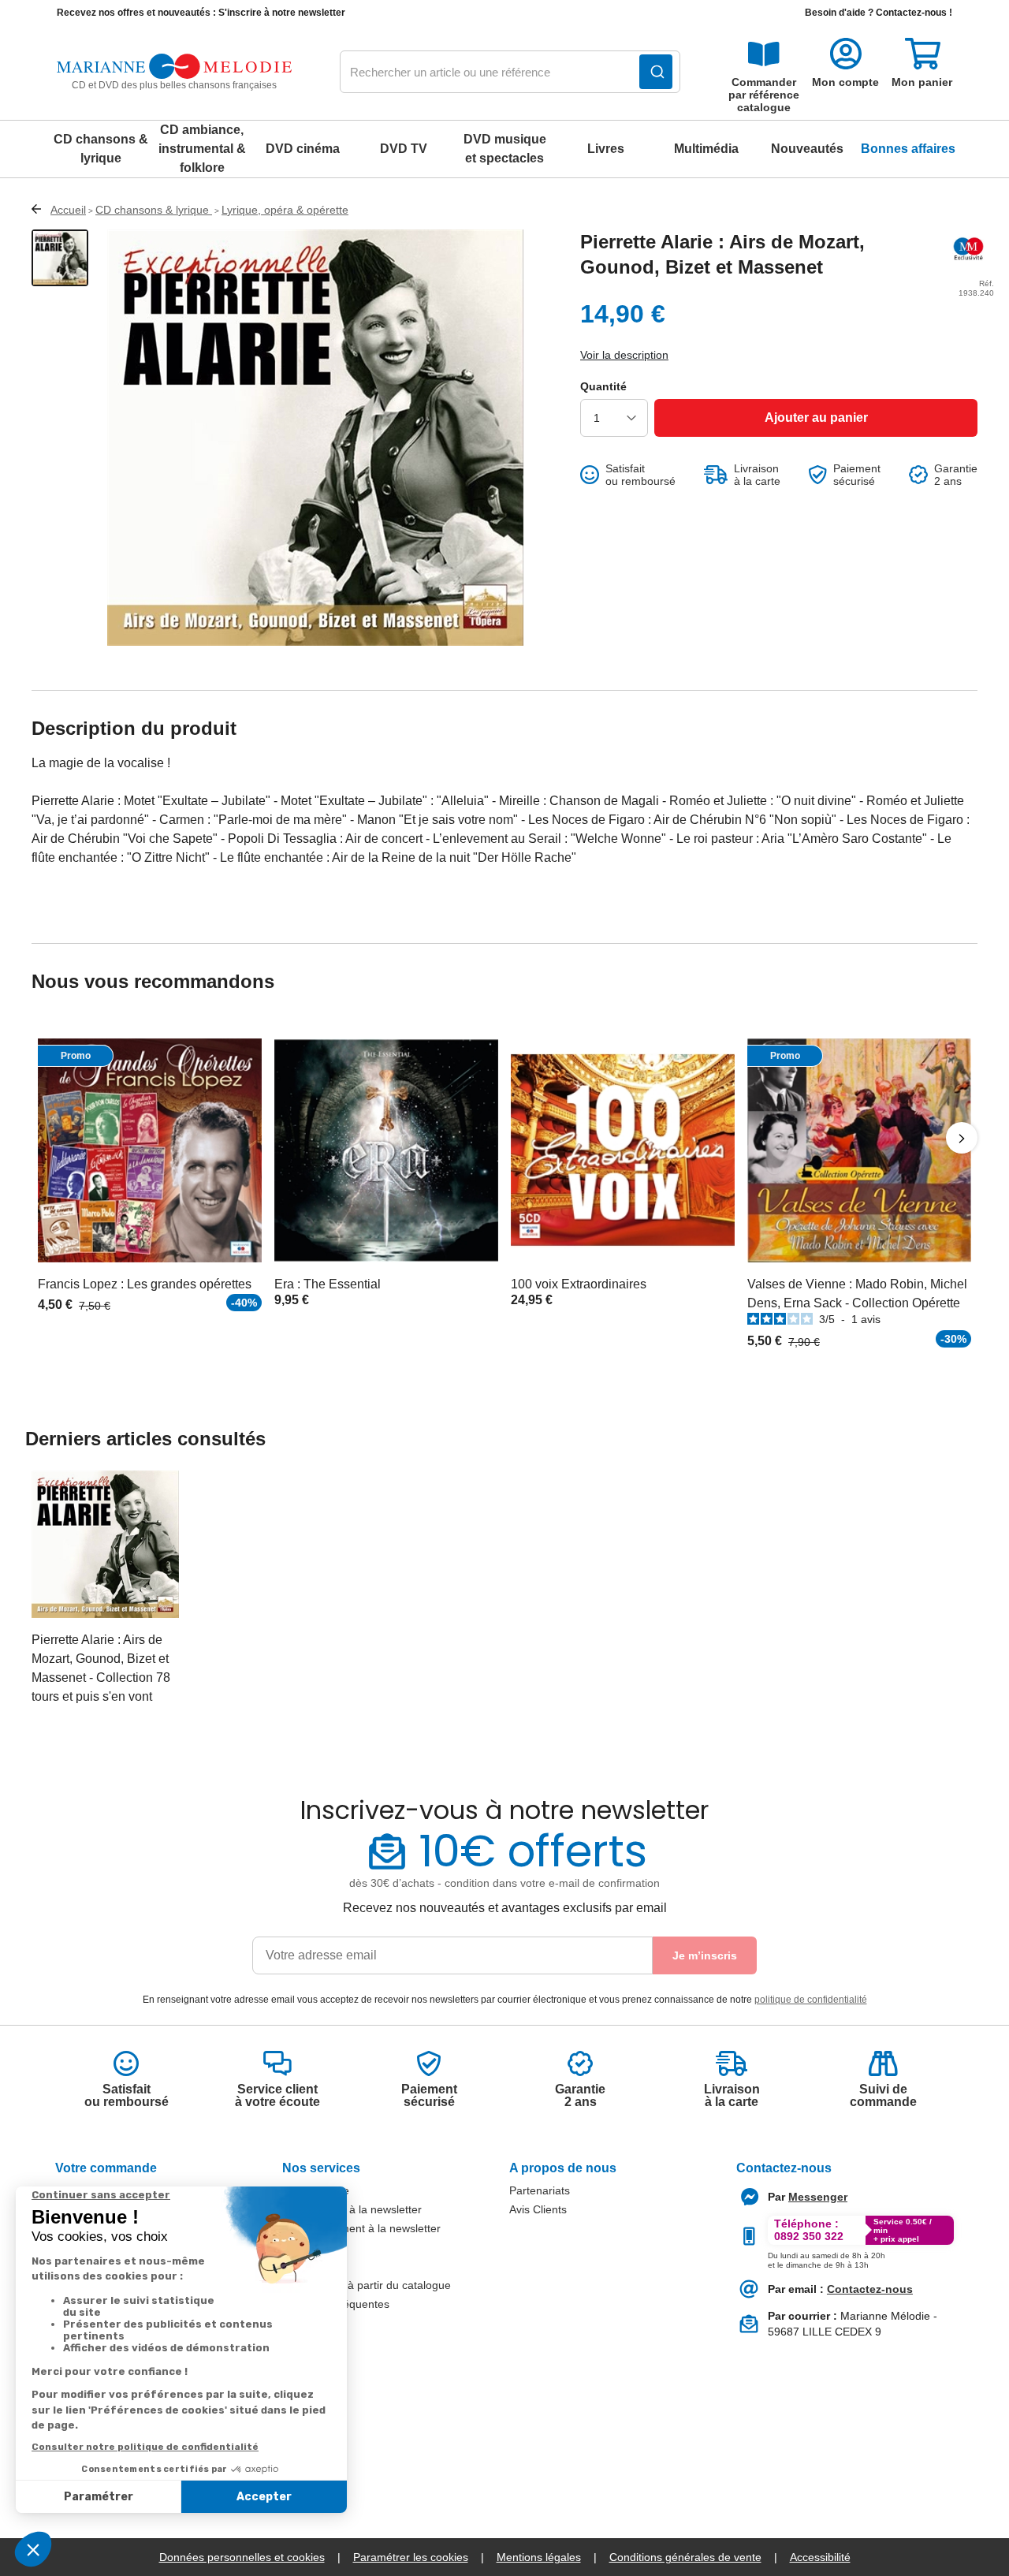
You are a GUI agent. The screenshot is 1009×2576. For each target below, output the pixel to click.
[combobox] (510, 73)
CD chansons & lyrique (101, 149)
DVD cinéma (303, 149)
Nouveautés (807, 149)
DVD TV (404, 149)
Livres (606, 149)
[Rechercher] (656, 72)
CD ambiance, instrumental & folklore (202, 149)
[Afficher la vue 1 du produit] (60, 258)
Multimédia (706, 149)
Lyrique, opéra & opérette (285, 210)
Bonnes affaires (908, 149)
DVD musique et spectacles (505, 149)
